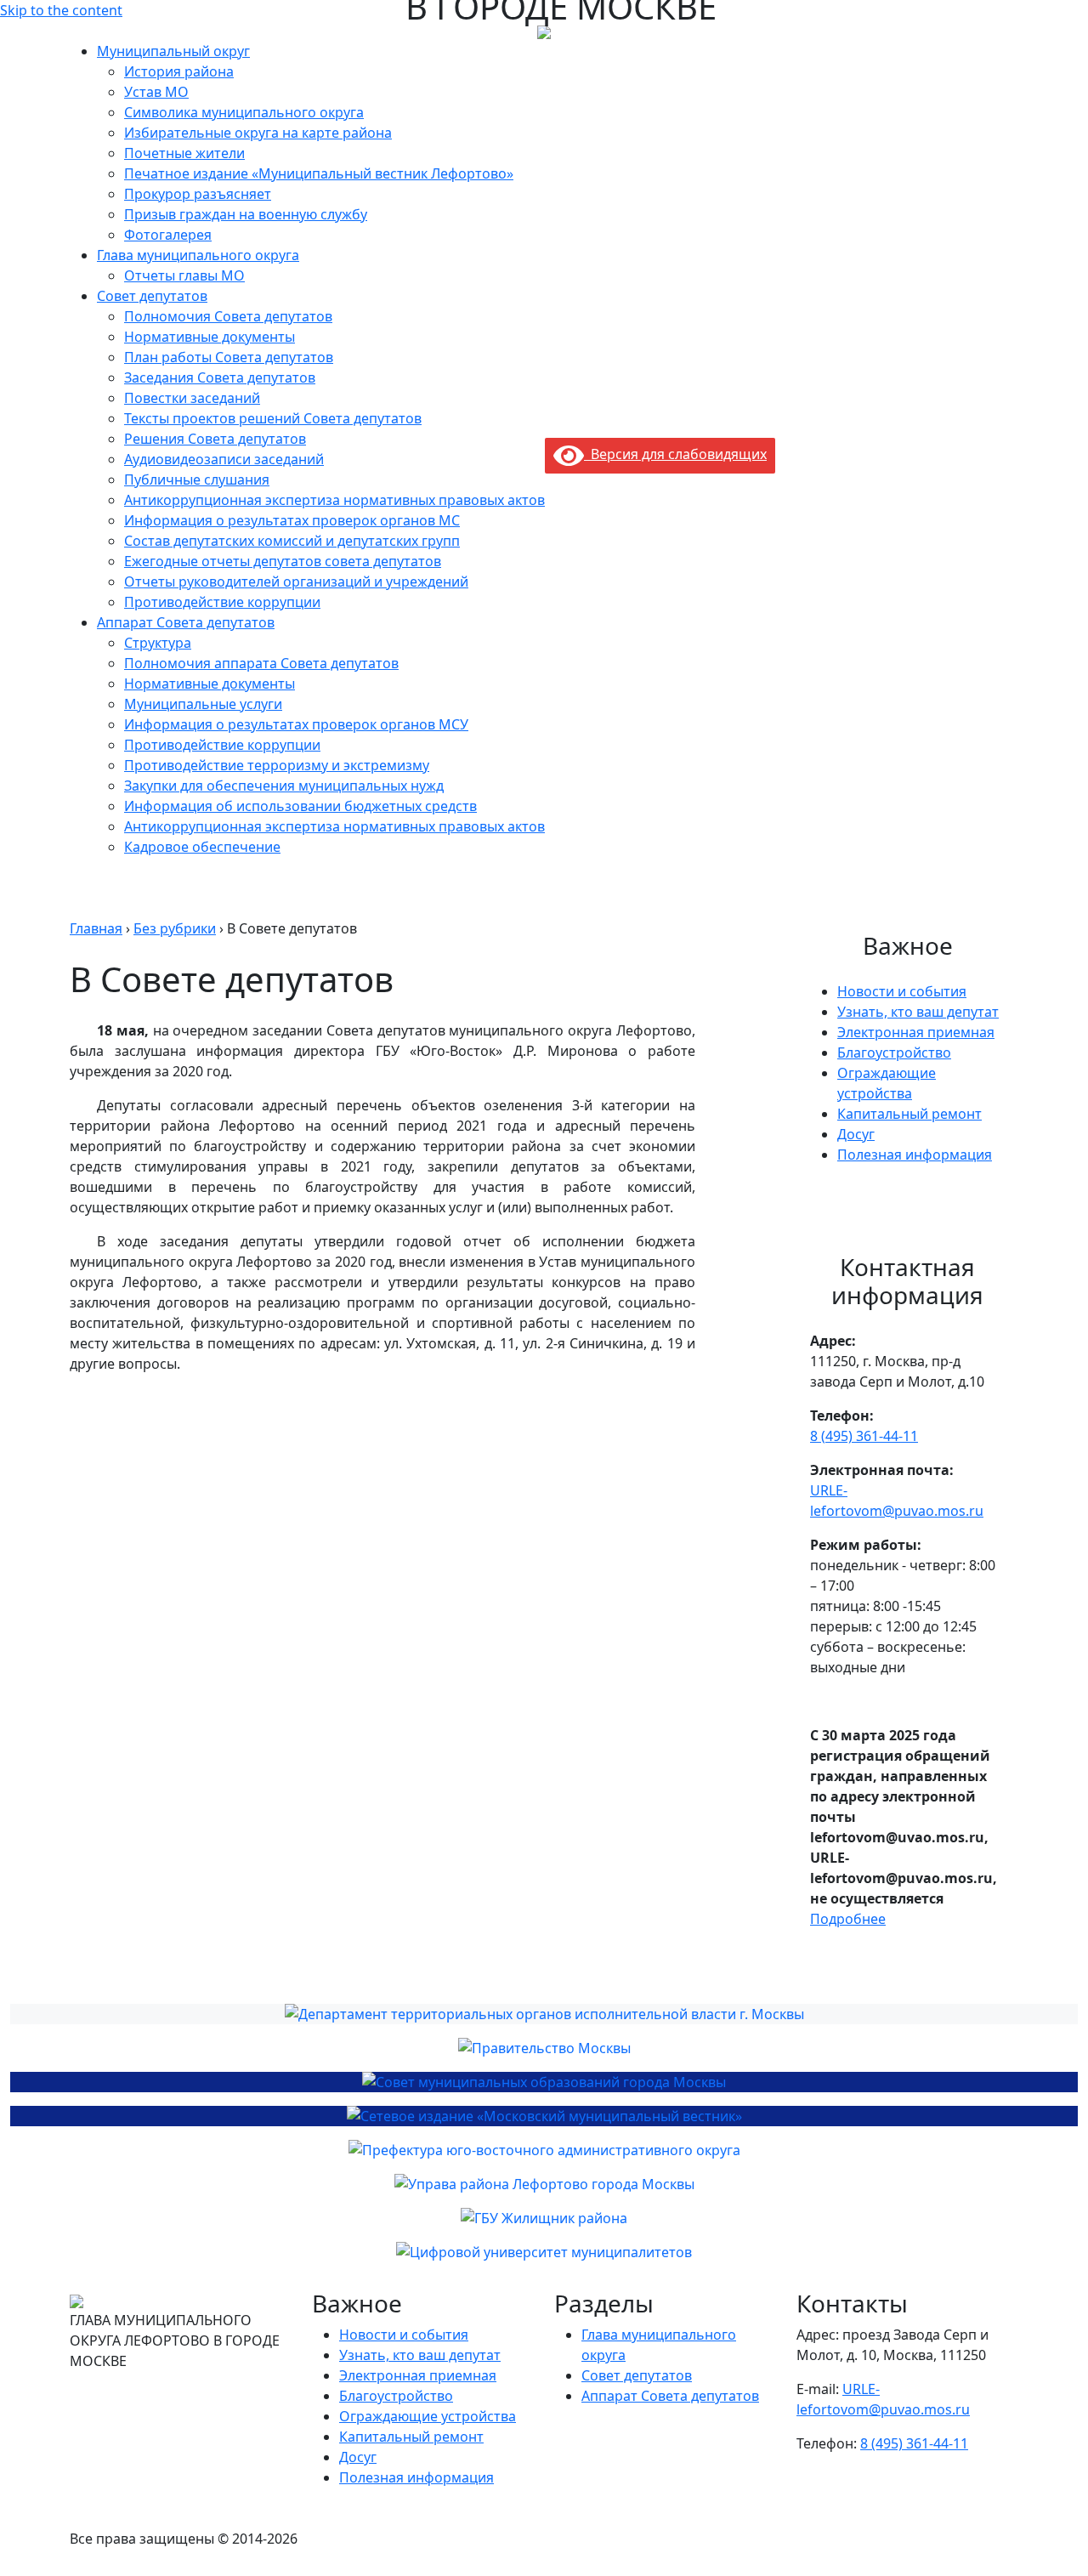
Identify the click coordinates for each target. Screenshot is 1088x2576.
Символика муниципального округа (244, 112)
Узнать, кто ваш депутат (918, 1012)
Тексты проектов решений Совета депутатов (273, 418)
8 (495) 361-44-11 (864, 1436)
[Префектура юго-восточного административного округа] (544, 2150)
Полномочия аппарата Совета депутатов (261, 663)
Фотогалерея (168, 235)
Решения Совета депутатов (215, 439)
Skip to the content (61, 10)
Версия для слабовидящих (675, 454)
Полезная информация (915, 1155)
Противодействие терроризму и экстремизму (277, 765)
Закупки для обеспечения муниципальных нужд (284, 786)
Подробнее (848, 1919)
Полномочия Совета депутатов (228, 316)
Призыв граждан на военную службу (246, 214)
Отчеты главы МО (184, 275)
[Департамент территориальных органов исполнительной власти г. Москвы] (544, 2014)
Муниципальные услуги (203, 704)
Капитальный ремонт (909, 1114)
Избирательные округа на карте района (258, 133)
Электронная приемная (916, 1032)
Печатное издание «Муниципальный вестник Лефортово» (319, 173)
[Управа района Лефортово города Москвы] (544, 2184)
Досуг (856, 1134)
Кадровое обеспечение (202, 847)
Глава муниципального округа (198, 255)
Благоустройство (894, 1053)
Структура (158, 643)
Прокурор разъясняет (198, 194)
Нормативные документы (210, 337)
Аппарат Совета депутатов (186, 622)
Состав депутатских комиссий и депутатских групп (292, 541)
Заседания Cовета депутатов (220, 377)
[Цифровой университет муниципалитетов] (544, 2252)
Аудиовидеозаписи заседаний (224, 459)
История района (179, 71)
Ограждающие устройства (428, 2416)
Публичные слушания (197, 479)
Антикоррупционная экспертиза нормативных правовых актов (334, 500)
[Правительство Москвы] (544, 2048)
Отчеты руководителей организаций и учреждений (296, 582)
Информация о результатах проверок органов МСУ (296, 724)
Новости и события (902, 991)
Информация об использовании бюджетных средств (300, 806)
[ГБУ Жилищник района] (544, 2218)
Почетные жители (184, 153)
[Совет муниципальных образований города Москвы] (544, 2082)
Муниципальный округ (173, 51)
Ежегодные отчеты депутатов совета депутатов (283, 561)
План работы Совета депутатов (229, 357)
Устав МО (156, 92)
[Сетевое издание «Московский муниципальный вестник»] (544, 2116)
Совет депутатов (152, 296)
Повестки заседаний (192, 398)
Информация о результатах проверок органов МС (292, 520)
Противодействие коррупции (222, 602)
